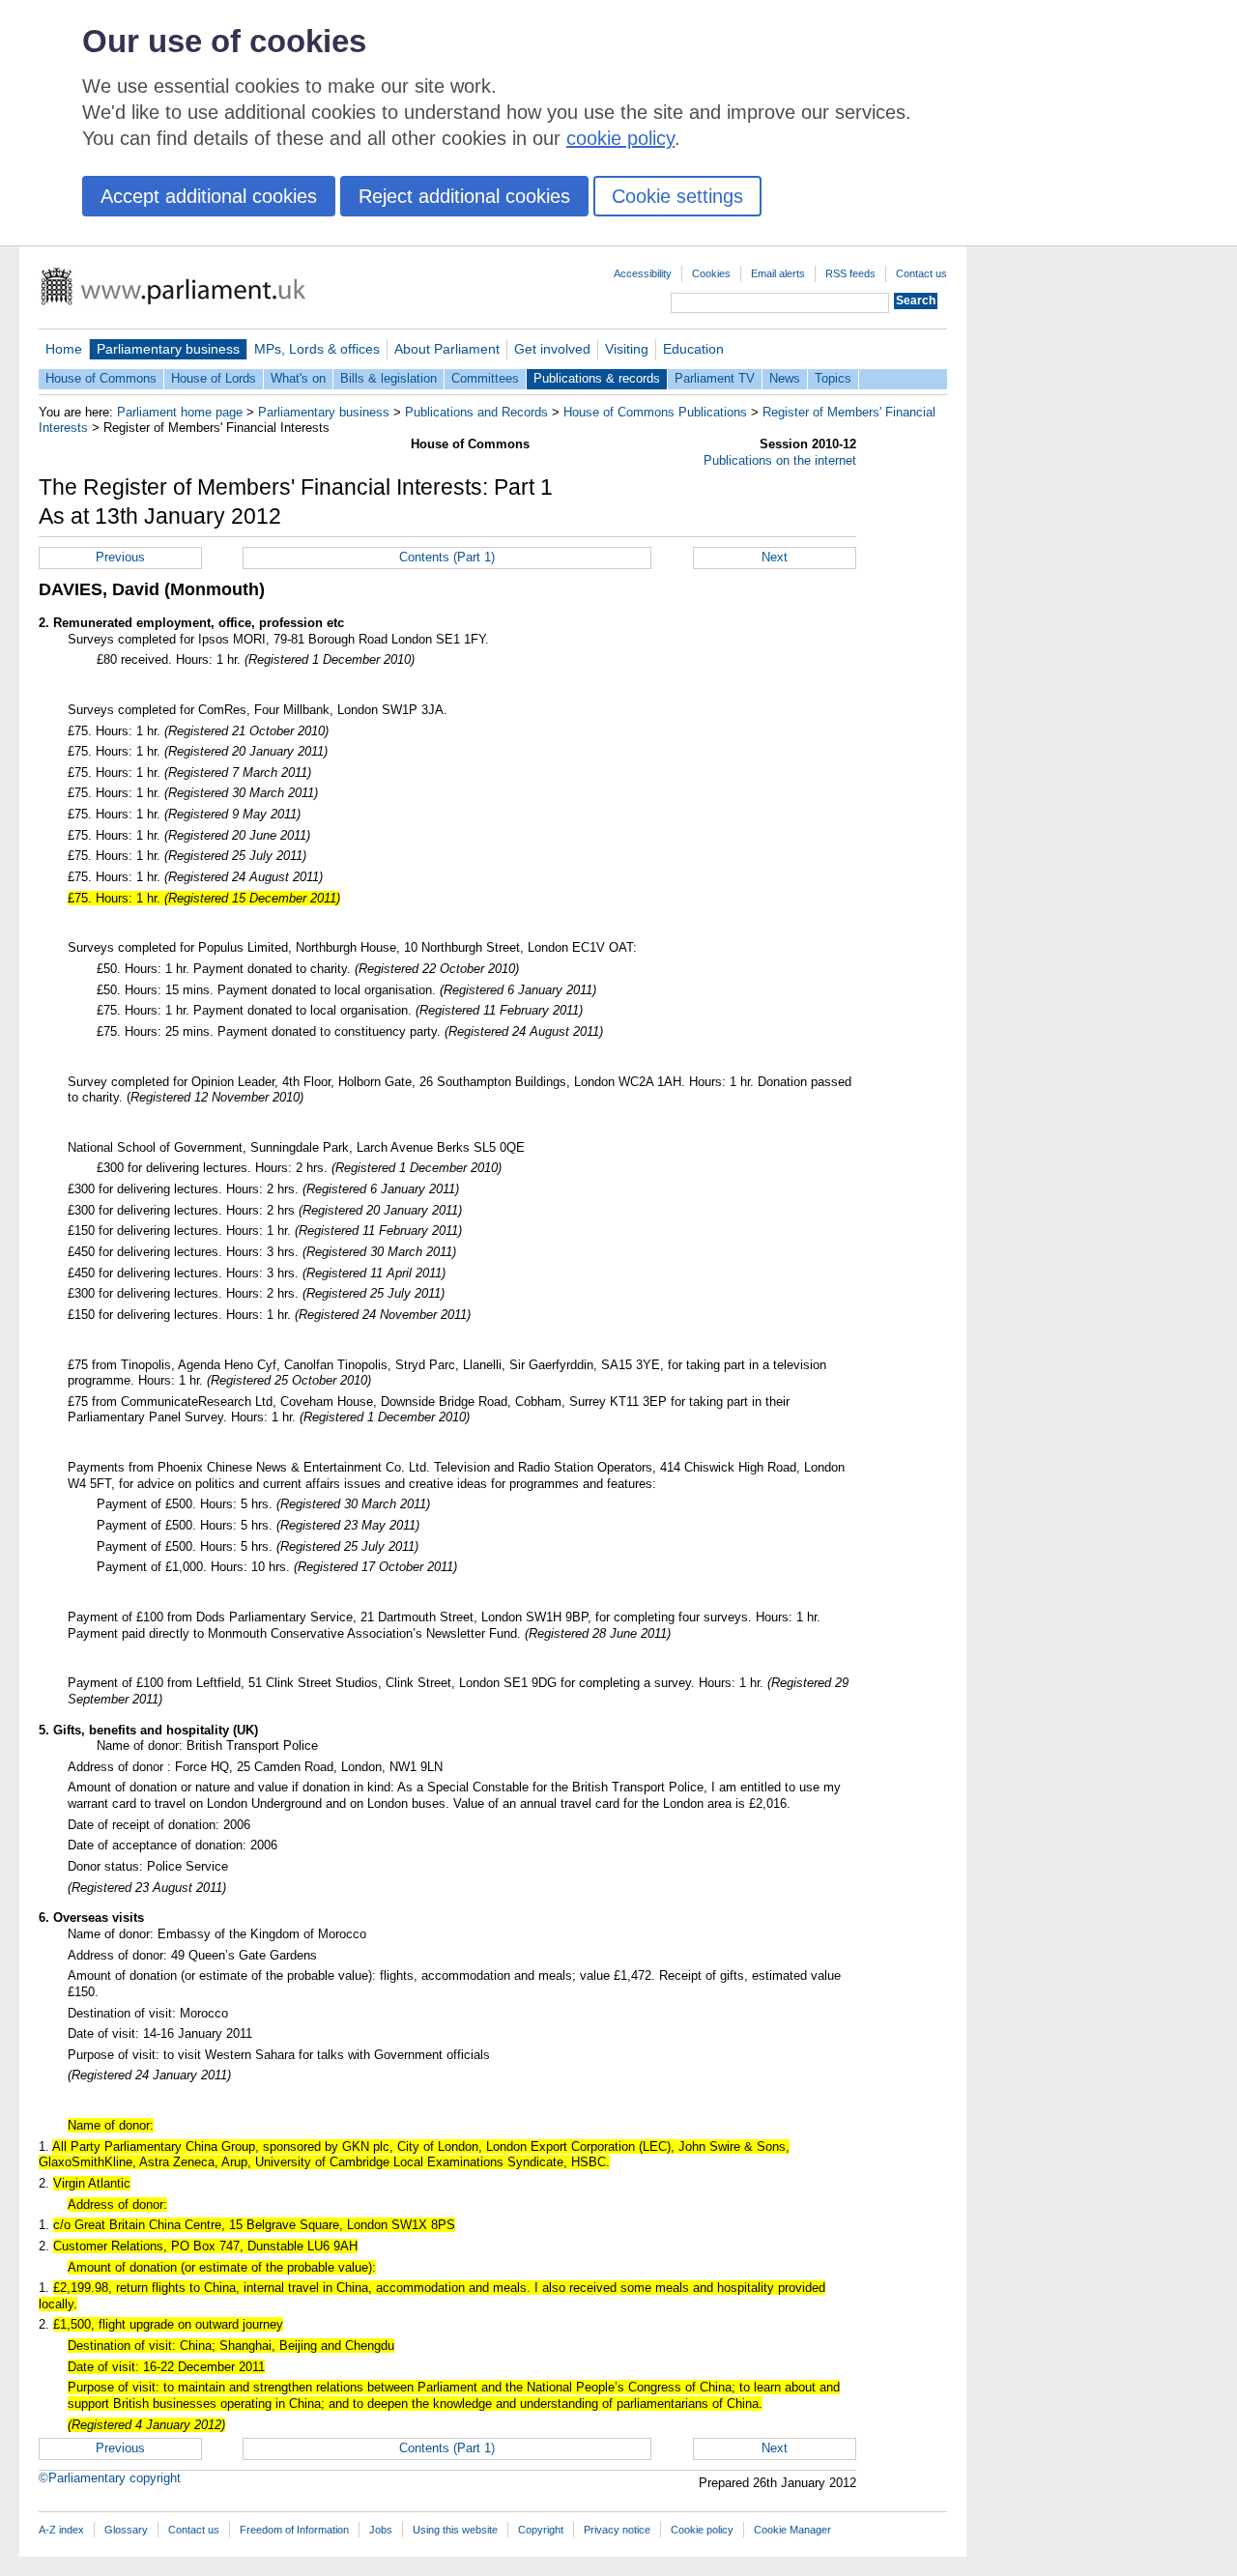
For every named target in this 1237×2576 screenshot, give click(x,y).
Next (775, 557)
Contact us (921, 273)
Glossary (126, 2530)
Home (64, 349)
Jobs (381, 2530)
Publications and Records (476, 412)
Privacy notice (617, 2530)
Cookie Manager (792, 2530)
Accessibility (643, 273)
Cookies (711, 273)
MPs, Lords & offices (317, 349)
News (785, 378)
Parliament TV (715, 378)
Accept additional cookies (209, 196)
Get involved (552, 349)
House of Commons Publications (655, 412)
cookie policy (620, 138)
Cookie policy (702, 2530)
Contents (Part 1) (447, 557)
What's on (298, 378)
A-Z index (61, 2530)
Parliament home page (180, 412)
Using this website (455, 2530)
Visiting (627, 349)
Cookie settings (677, 196)
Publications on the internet (780, 460)
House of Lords (214, 378)
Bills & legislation (388, 378)
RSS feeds (850, 273)
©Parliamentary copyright (110, 2478)
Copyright (541, 2530)
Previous (120, 557)
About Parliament (447, 349)
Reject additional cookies (464, 196)
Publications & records (597, 378)
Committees (485, 378)
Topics (833, 378)
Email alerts (778, 273)
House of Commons (101, 378)
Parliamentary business (168, 349)
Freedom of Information (294, 2530)
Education (693, 349)
